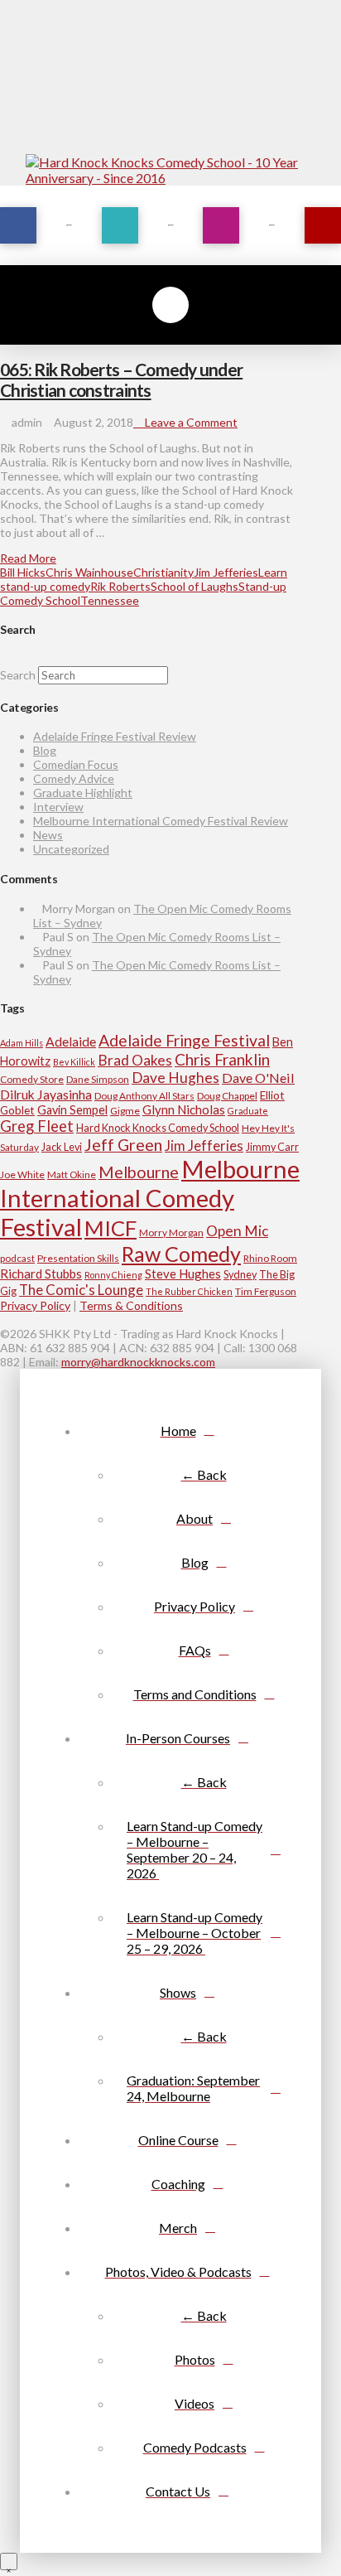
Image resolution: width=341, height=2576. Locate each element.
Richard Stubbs (41, 1274)
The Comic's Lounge (81, 1290)
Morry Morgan (171, 1232)
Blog (45, 750)
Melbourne (139, 1172)
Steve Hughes (183, 1274)
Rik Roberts (120, 586)
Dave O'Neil (258, 1078)
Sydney (240, 1274)
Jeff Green (123, 1145)
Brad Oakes (135, 1060)
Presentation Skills (78, 1258)
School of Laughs (195, 586)
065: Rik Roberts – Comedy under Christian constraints (121, 379)
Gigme (125, 1111)
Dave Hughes (175, 1078)
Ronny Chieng (113, 1275)
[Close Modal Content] (9, 2562)
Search (18, 675)
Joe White (22, 1174)
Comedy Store (32, 1079)
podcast (17, 1258)
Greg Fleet (37, 1126)
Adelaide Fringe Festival (184, 1040)
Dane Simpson (98, 1079)
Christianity (163, 572)
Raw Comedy (181, 1254)
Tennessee (110, 600)
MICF (110, 1228)
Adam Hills (22, 1043)
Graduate (248, 1111)
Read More (28, 558)
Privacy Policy (35, 1305)
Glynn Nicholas (184, 1109)
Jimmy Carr (272, 1147)
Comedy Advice (74, 778)
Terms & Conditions (131, 1305)
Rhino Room (270, 1258)
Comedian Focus (76, 764)
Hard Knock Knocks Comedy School (158, 1128)
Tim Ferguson (266, 1291)
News (48, 835)
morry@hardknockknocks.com (138, 1362)
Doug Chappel (227, 1096)
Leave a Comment (190, 422)
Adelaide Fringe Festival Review (115, 736)
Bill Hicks (23, 572)
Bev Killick (74, 1062)
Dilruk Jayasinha (46, 1094)
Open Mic (237, 1231)
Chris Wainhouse (89, 572)
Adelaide (71, 1041)
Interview (58, 807)
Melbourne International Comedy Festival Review (161, 821)
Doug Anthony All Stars (144, 1096)
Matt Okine (72, 1174)
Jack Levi (62, 1147)
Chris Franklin (222, 1059)
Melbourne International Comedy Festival (150, 1198)
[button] (170, 305)
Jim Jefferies (226, 572)
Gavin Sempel (72, 1110)
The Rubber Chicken (189, 1291)
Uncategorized (71, 849)
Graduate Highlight (83, 793)
